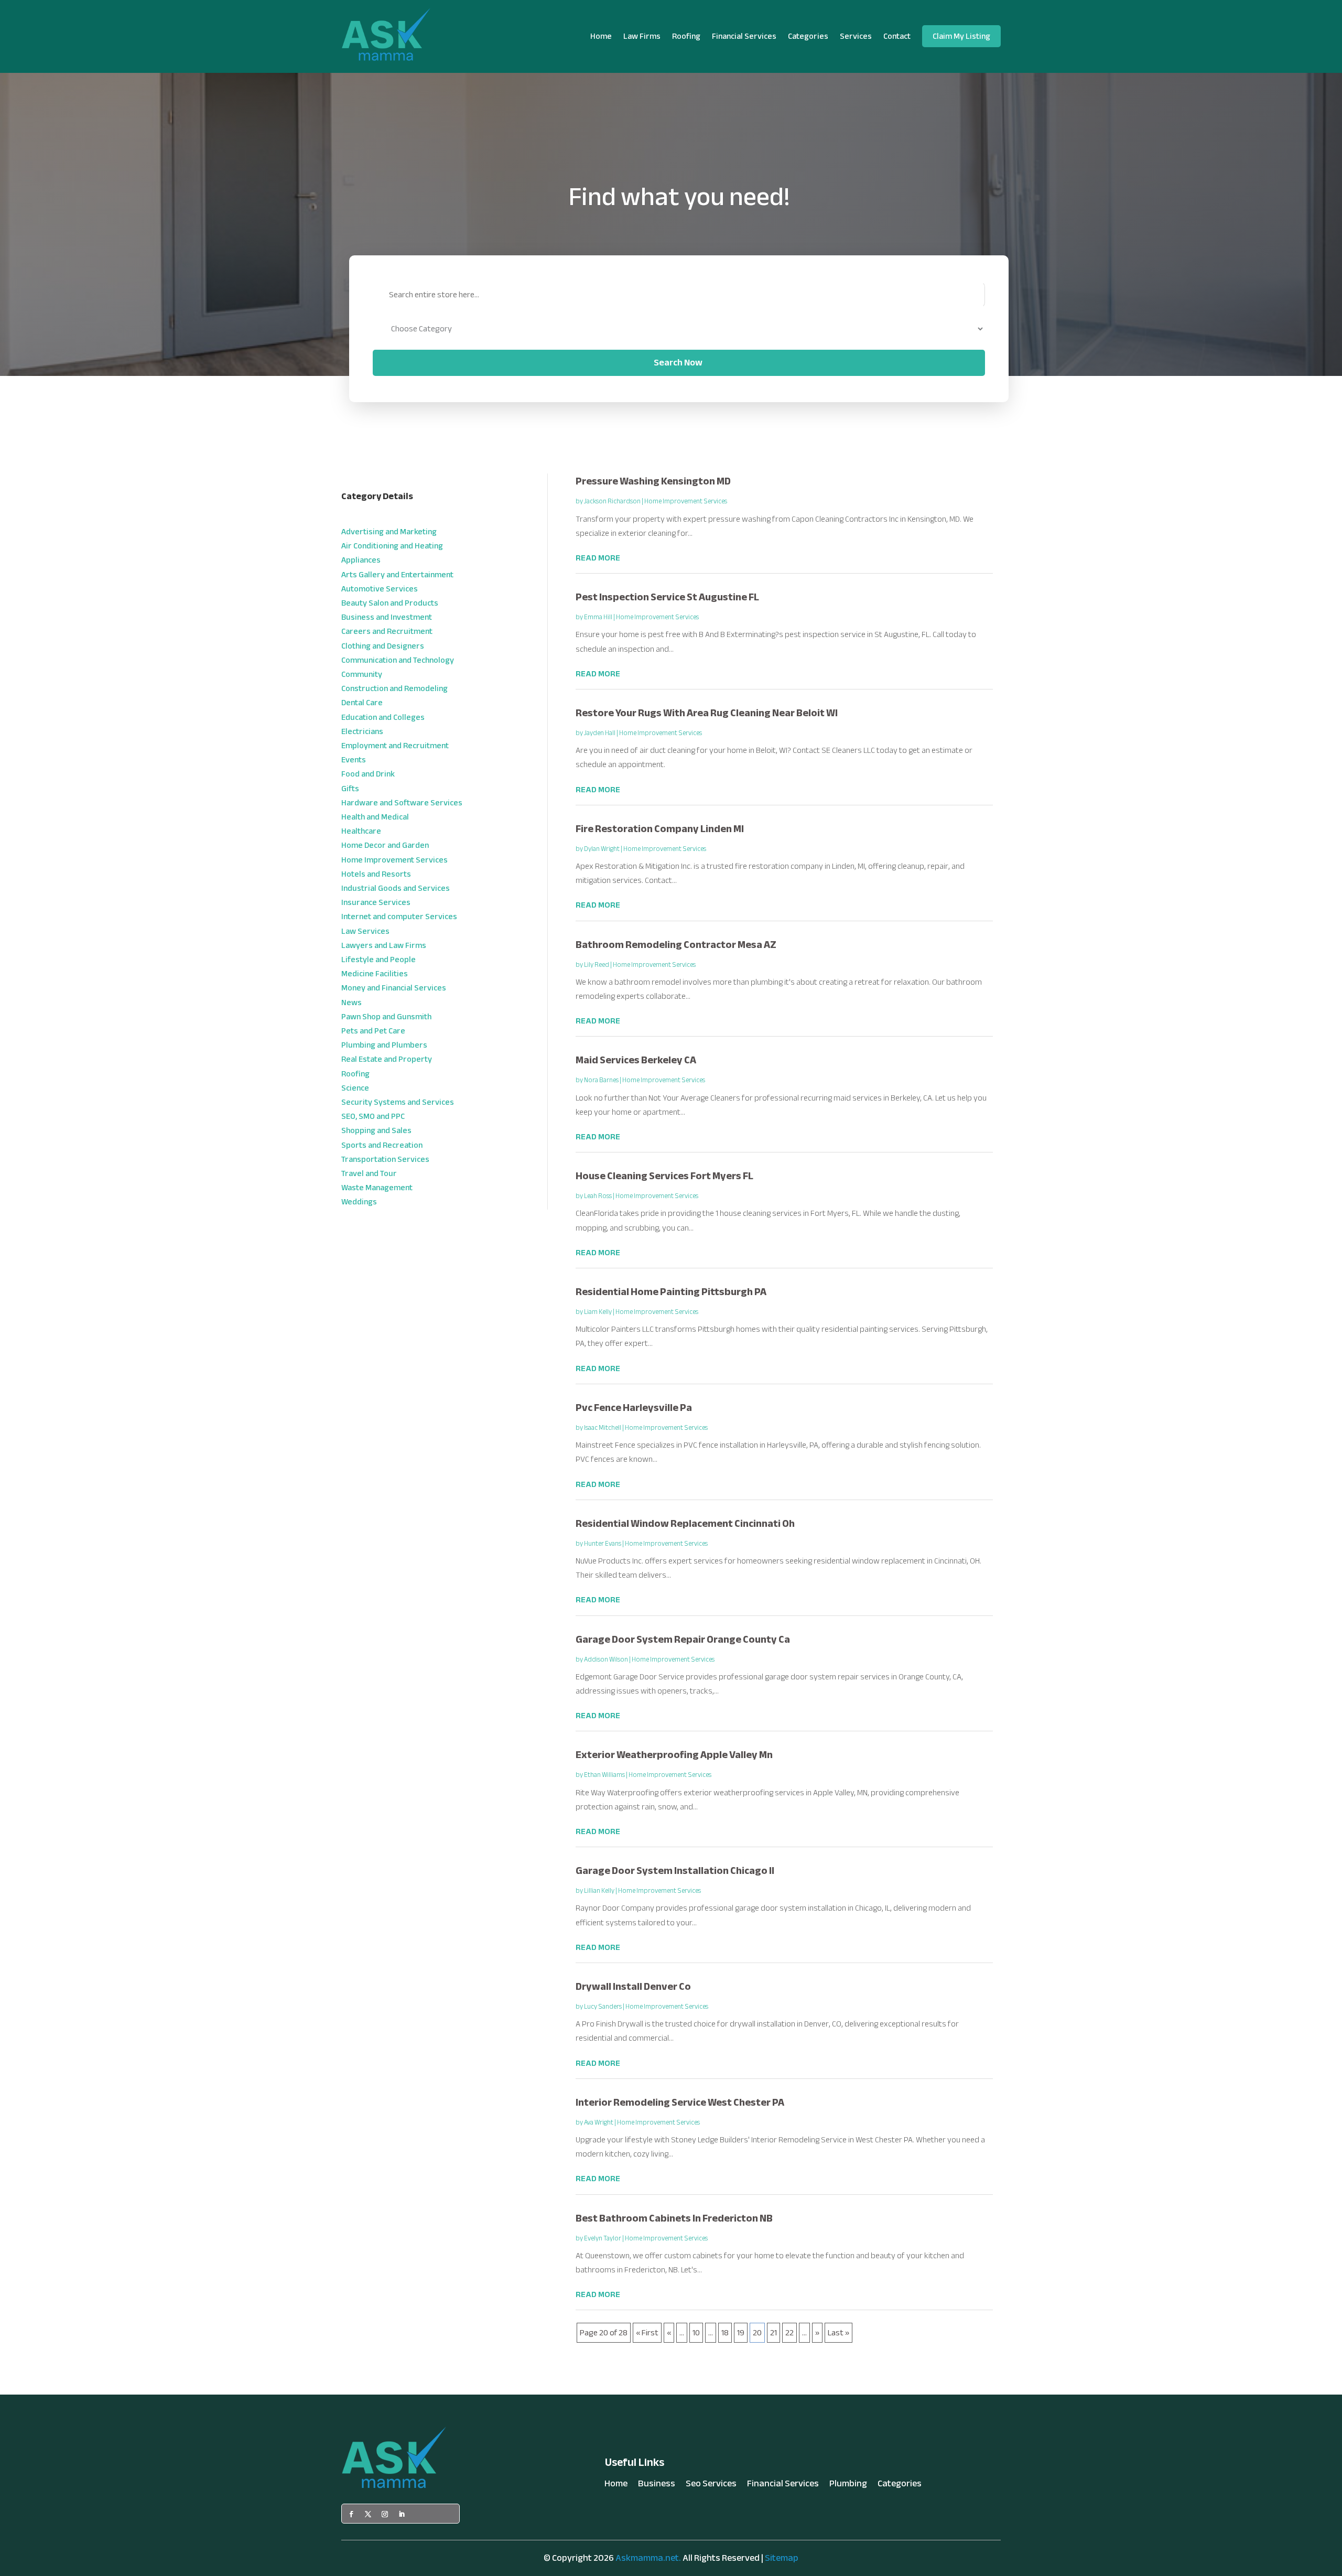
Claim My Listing (961, 36)
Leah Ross (598, 1196)
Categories (808, 36)
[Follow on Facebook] (351, 2514)
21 (773, 2333)
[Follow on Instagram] (385, 2514)
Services (856, 36)
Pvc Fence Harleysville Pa (634, 1408)
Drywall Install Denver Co (633, 1986)
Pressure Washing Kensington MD (653, 481)
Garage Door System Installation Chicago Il (675, 1871)
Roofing (686, 36)
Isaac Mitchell (603, 1428)
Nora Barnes (601, 1080)
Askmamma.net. (648, 2558)
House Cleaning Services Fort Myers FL (664, 1176)
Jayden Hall (600, 733)
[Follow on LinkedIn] (402, 2514)
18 (725, 2333)
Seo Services (711, 2486)
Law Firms (642, 36)
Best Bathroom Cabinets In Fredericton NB (674, 2218)
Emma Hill (598, 617)
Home (601, 36)
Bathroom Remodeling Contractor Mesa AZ (676, 945)
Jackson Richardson (612, 501)
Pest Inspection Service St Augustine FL (667, 597)
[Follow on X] (368, 2514)
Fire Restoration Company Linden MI (660, 829)
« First (647, 2333)
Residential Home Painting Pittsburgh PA (671, 1292)
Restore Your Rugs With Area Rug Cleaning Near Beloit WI (707, 713)
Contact (897, 36)
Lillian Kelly (599, 1891)
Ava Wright (599, 2122)
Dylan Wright (602, 849)
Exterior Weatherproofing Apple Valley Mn (674, 1755)
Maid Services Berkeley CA (636, 1060)
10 (696, 2333)
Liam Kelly (598, 1312)
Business (657, 2486)
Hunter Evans (603, 1544)
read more (598, 558)
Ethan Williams (604, 1775)
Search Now (678, 363)
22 (789, 2333)
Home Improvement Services (686, 501)
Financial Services (744, 36)
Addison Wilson (606, 1659)
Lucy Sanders (603, 2007)
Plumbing (848, 2486)
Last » (838, 2333)
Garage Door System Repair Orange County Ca (683, 1639)
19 (741, 2333)
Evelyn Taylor (603, 2238)
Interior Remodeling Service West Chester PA (680, 2102)
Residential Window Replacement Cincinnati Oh (685, 1523)
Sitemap (782, 2558)
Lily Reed (597, 965)
